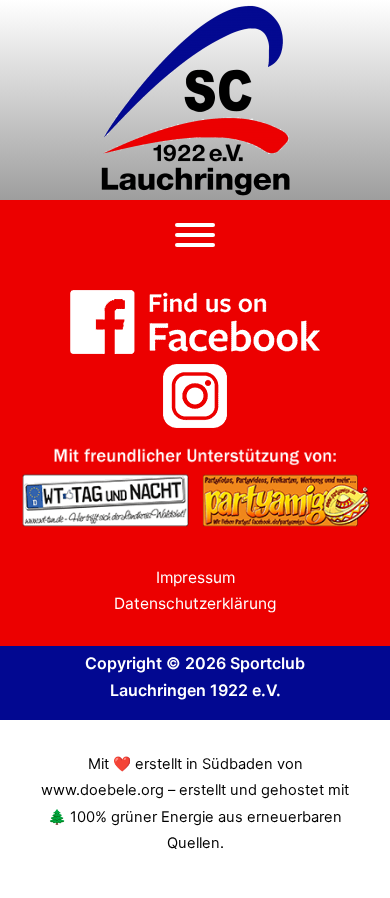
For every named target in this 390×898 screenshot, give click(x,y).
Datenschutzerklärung (195, 603)
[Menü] (195, 235)
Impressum (195, 577)
